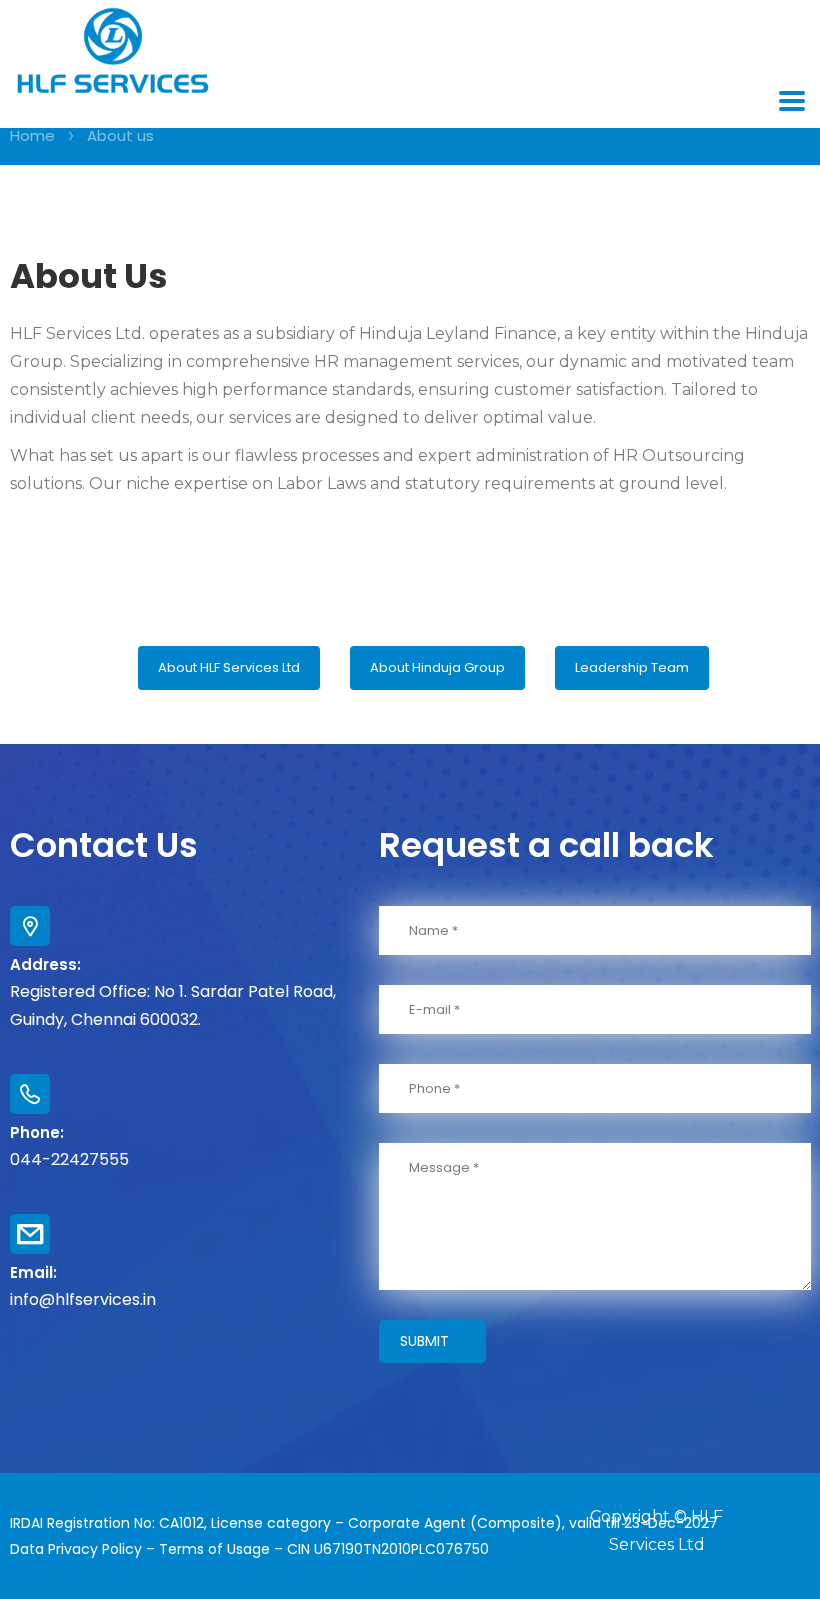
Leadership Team (632, 667)
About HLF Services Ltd (229, 667)
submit (424, 1341)
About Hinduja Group (437, 667)
